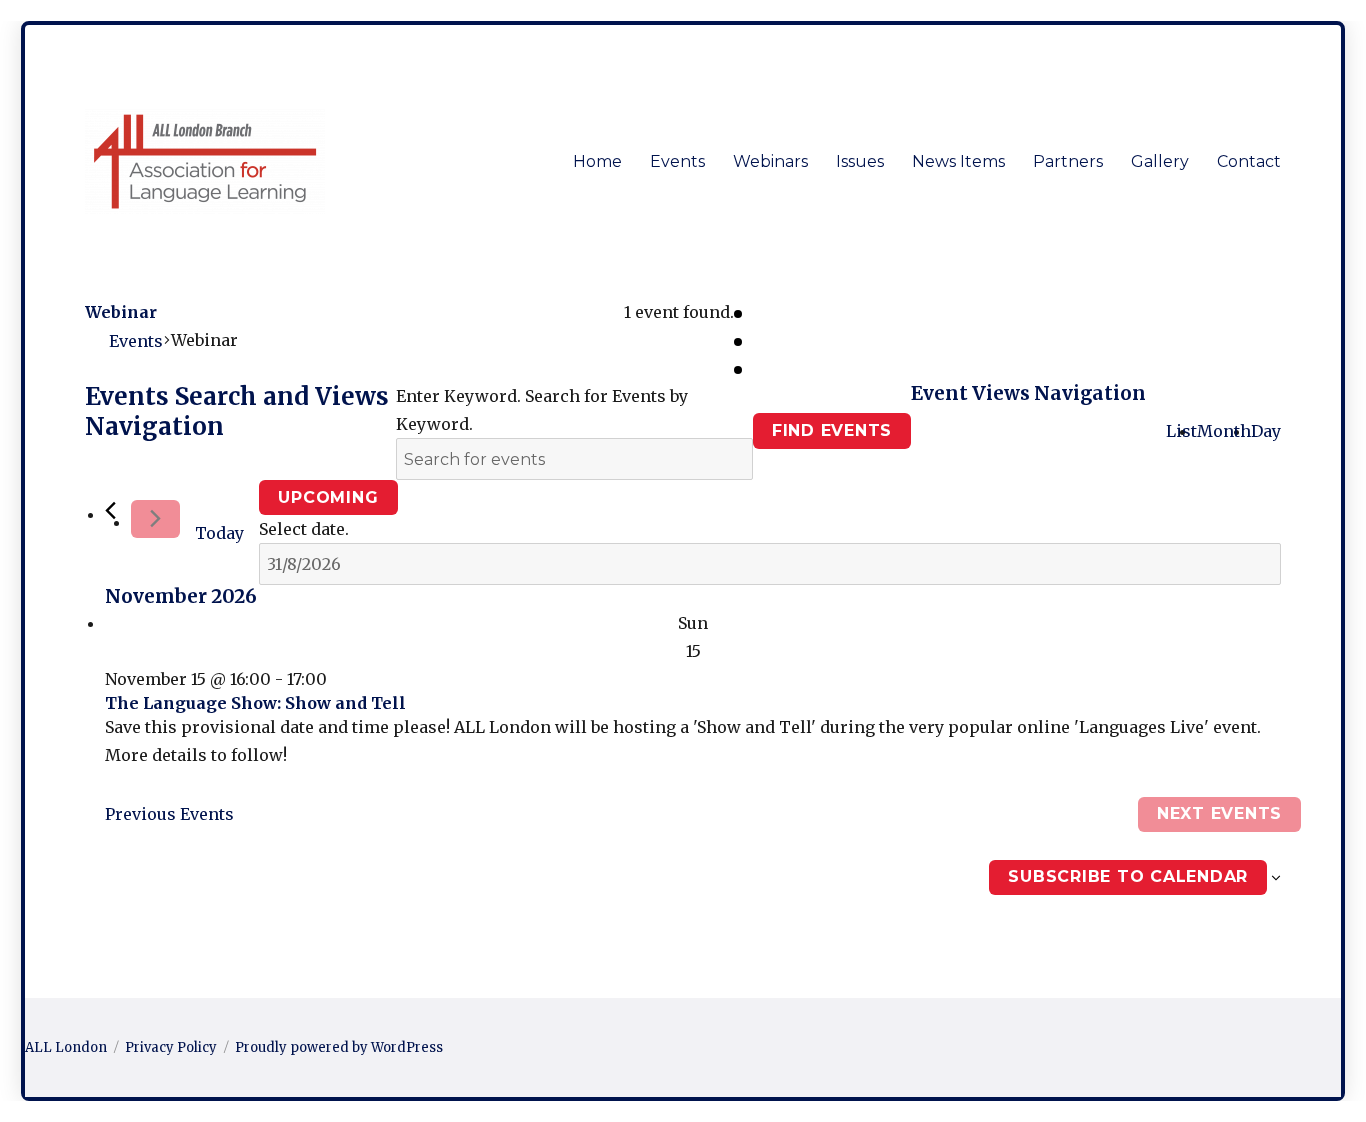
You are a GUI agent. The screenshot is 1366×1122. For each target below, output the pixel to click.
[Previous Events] (110, 510)
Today (219, 533)
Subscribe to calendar (1128, 876)
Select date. (304, 529)
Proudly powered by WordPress (339, 1047)
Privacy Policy (171, 1047)
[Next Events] (155, 519)
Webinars (770, 161)
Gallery (1160, 161)
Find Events (832, 430)
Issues (860, 161)
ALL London (66, 1047)
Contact (1249, 161)
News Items (958, 161)
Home (597, 161)
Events (677, 161)
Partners (1068, 161)
